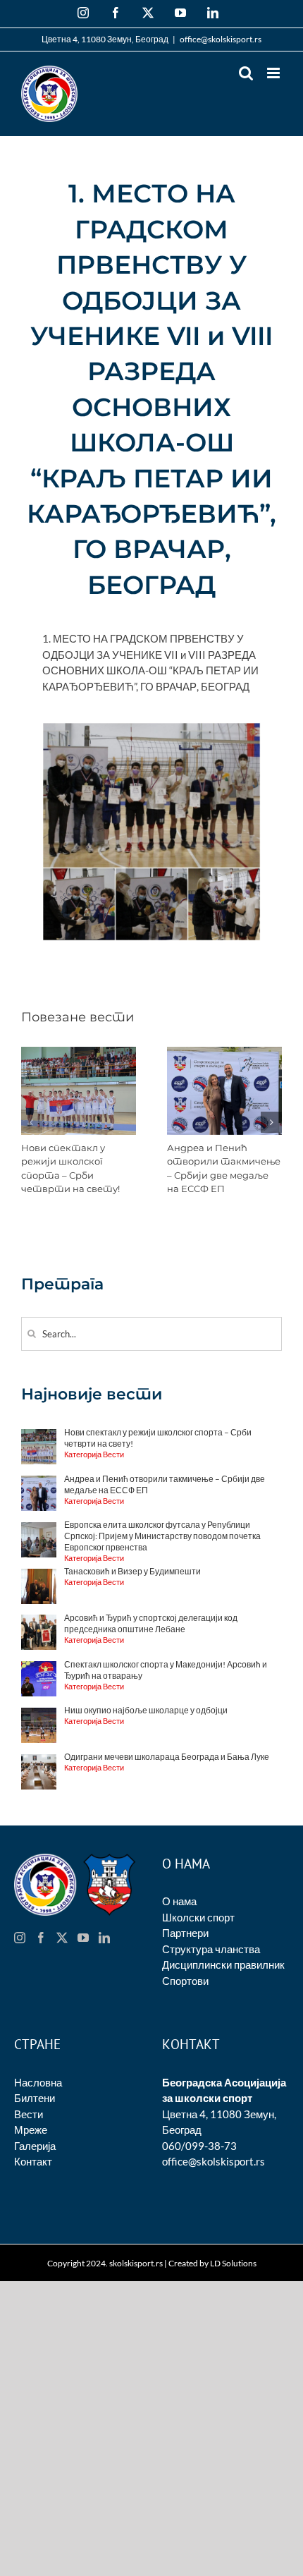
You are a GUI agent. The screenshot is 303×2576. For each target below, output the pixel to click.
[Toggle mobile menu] (274, 73)
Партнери (185, 1933)
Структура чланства (211, 1949)
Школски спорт (198, 1917)
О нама (179, 1901)
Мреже (31, 2130)
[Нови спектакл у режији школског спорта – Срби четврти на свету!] (79, 1053)
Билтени (35, 2098)
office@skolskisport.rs (221, 39)
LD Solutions (233, 2263)
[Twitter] (62, 1938)
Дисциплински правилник (223, 1964)
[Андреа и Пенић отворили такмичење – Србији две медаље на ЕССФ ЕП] (224, 1053)
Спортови (185, 1981)
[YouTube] (83, 1938)
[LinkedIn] (104, 1938)
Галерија (35, 2146)
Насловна (38, 2082)
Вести (29, 2114)
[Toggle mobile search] (246, 73)
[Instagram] (20, 1938)
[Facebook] (41, 1938)
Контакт (33, 2161)
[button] (32, 1122)
